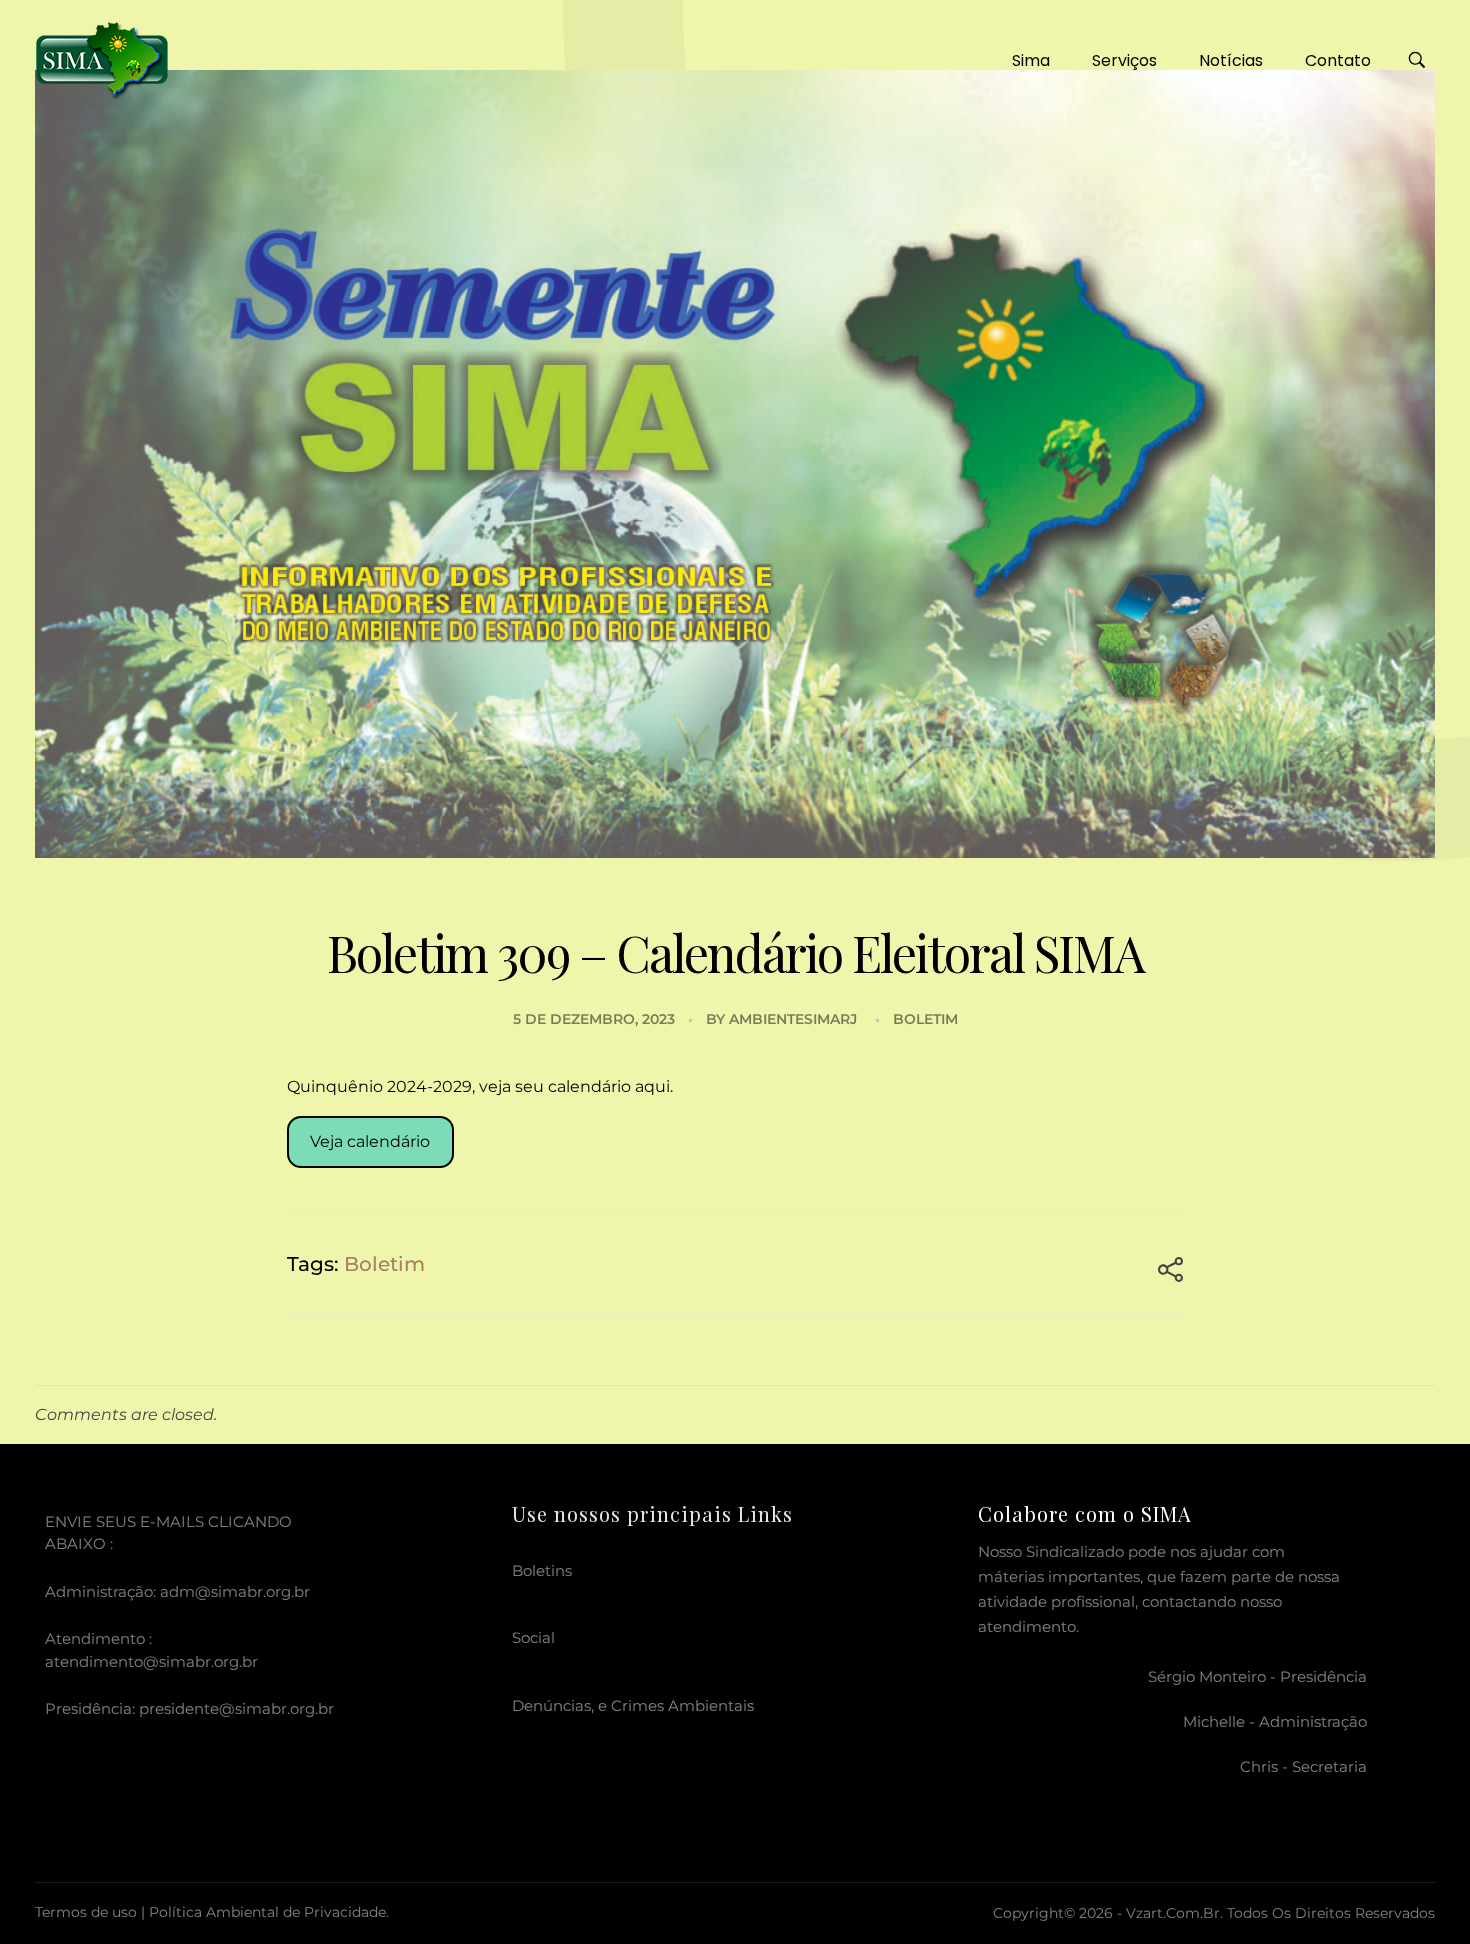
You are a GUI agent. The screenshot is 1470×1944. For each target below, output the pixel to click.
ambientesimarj (793, 1019)
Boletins (542, 1570)
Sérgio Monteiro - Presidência (1257, 1676)
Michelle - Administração (1275, 1721)
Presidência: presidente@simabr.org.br (189, 1708)
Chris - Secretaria (1303, 1766)
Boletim (925, 1019)
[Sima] (102, 57)
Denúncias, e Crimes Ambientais (633, 1705)
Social (533, 1637)
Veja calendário (370, 1141)
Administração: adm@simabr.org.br (177, 1591)
